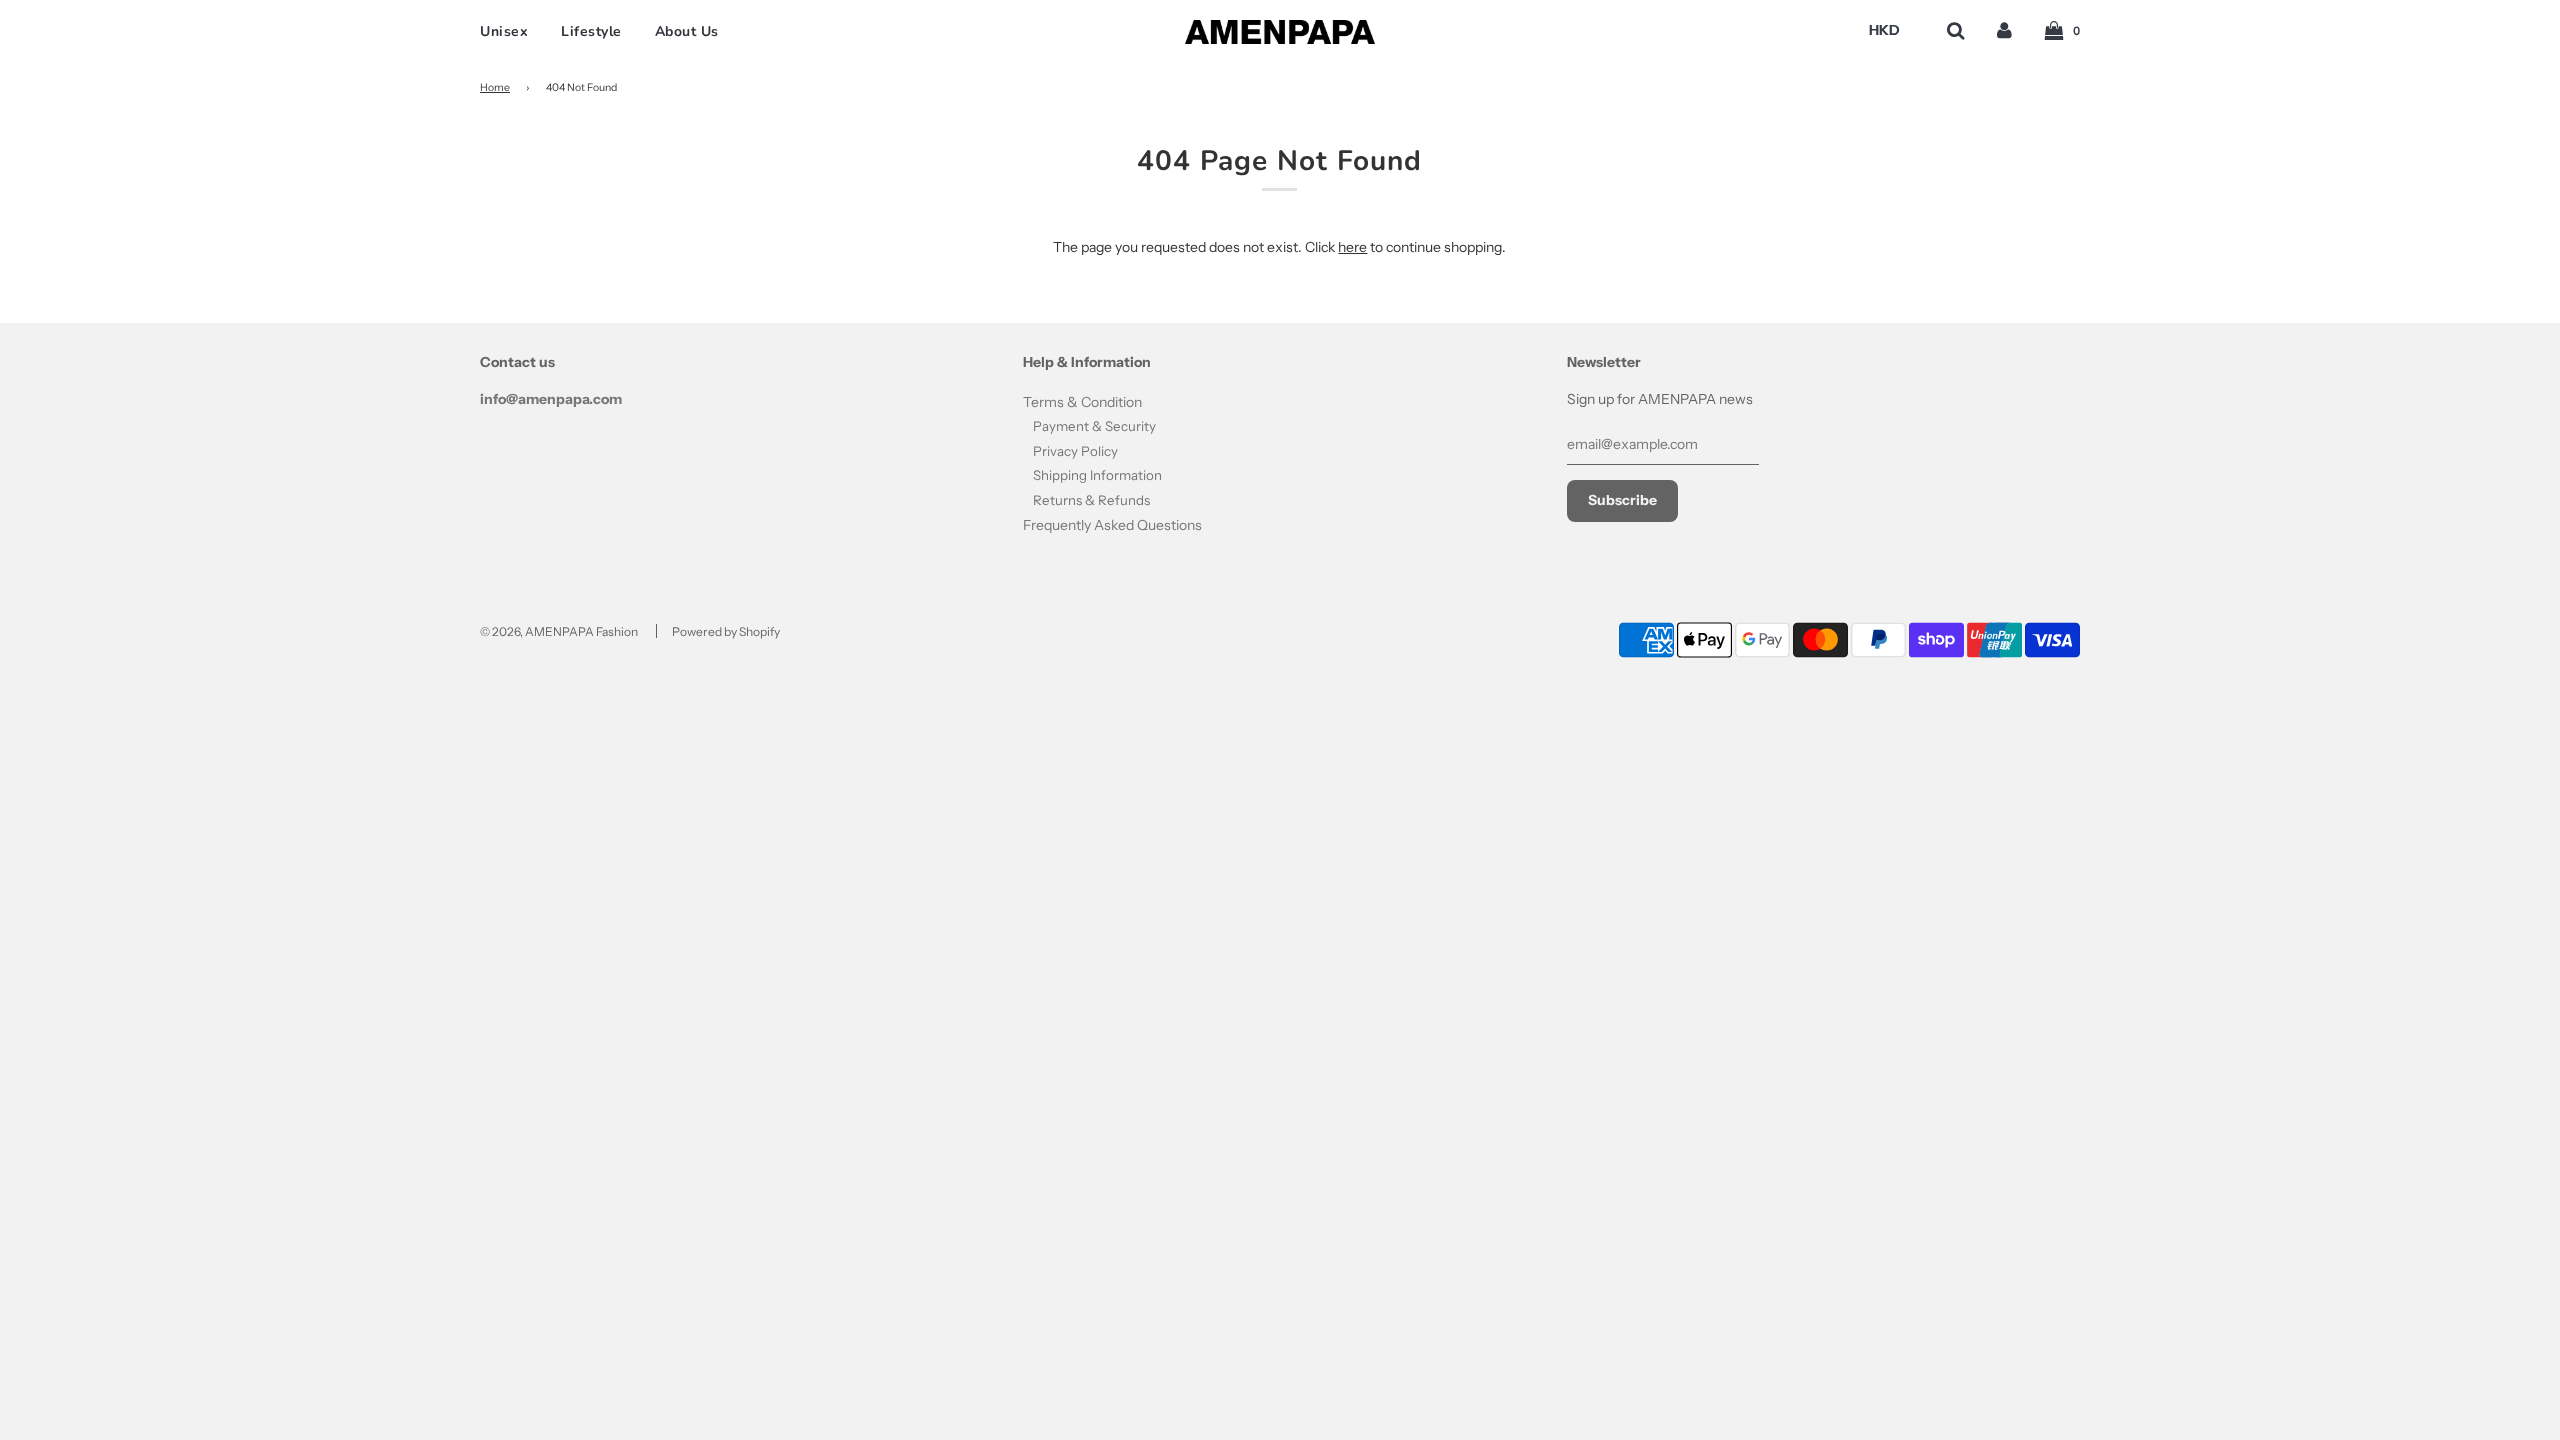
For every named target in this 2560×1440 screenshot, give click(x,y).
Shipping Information (1097, 475)
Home (495, 87)
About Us (687, 31)
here (1352, 247)
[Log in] (2004, 30)
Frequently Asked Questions (1112, 525)
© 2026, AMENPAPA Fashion (559, 631)
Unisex (504, 31)
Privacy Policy (1075, 451)
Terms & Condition (1082, 402)
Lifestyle (591, 31)
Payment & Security (1094, 426)
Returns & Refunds (1091, 500)
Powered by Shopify (726, 631)
